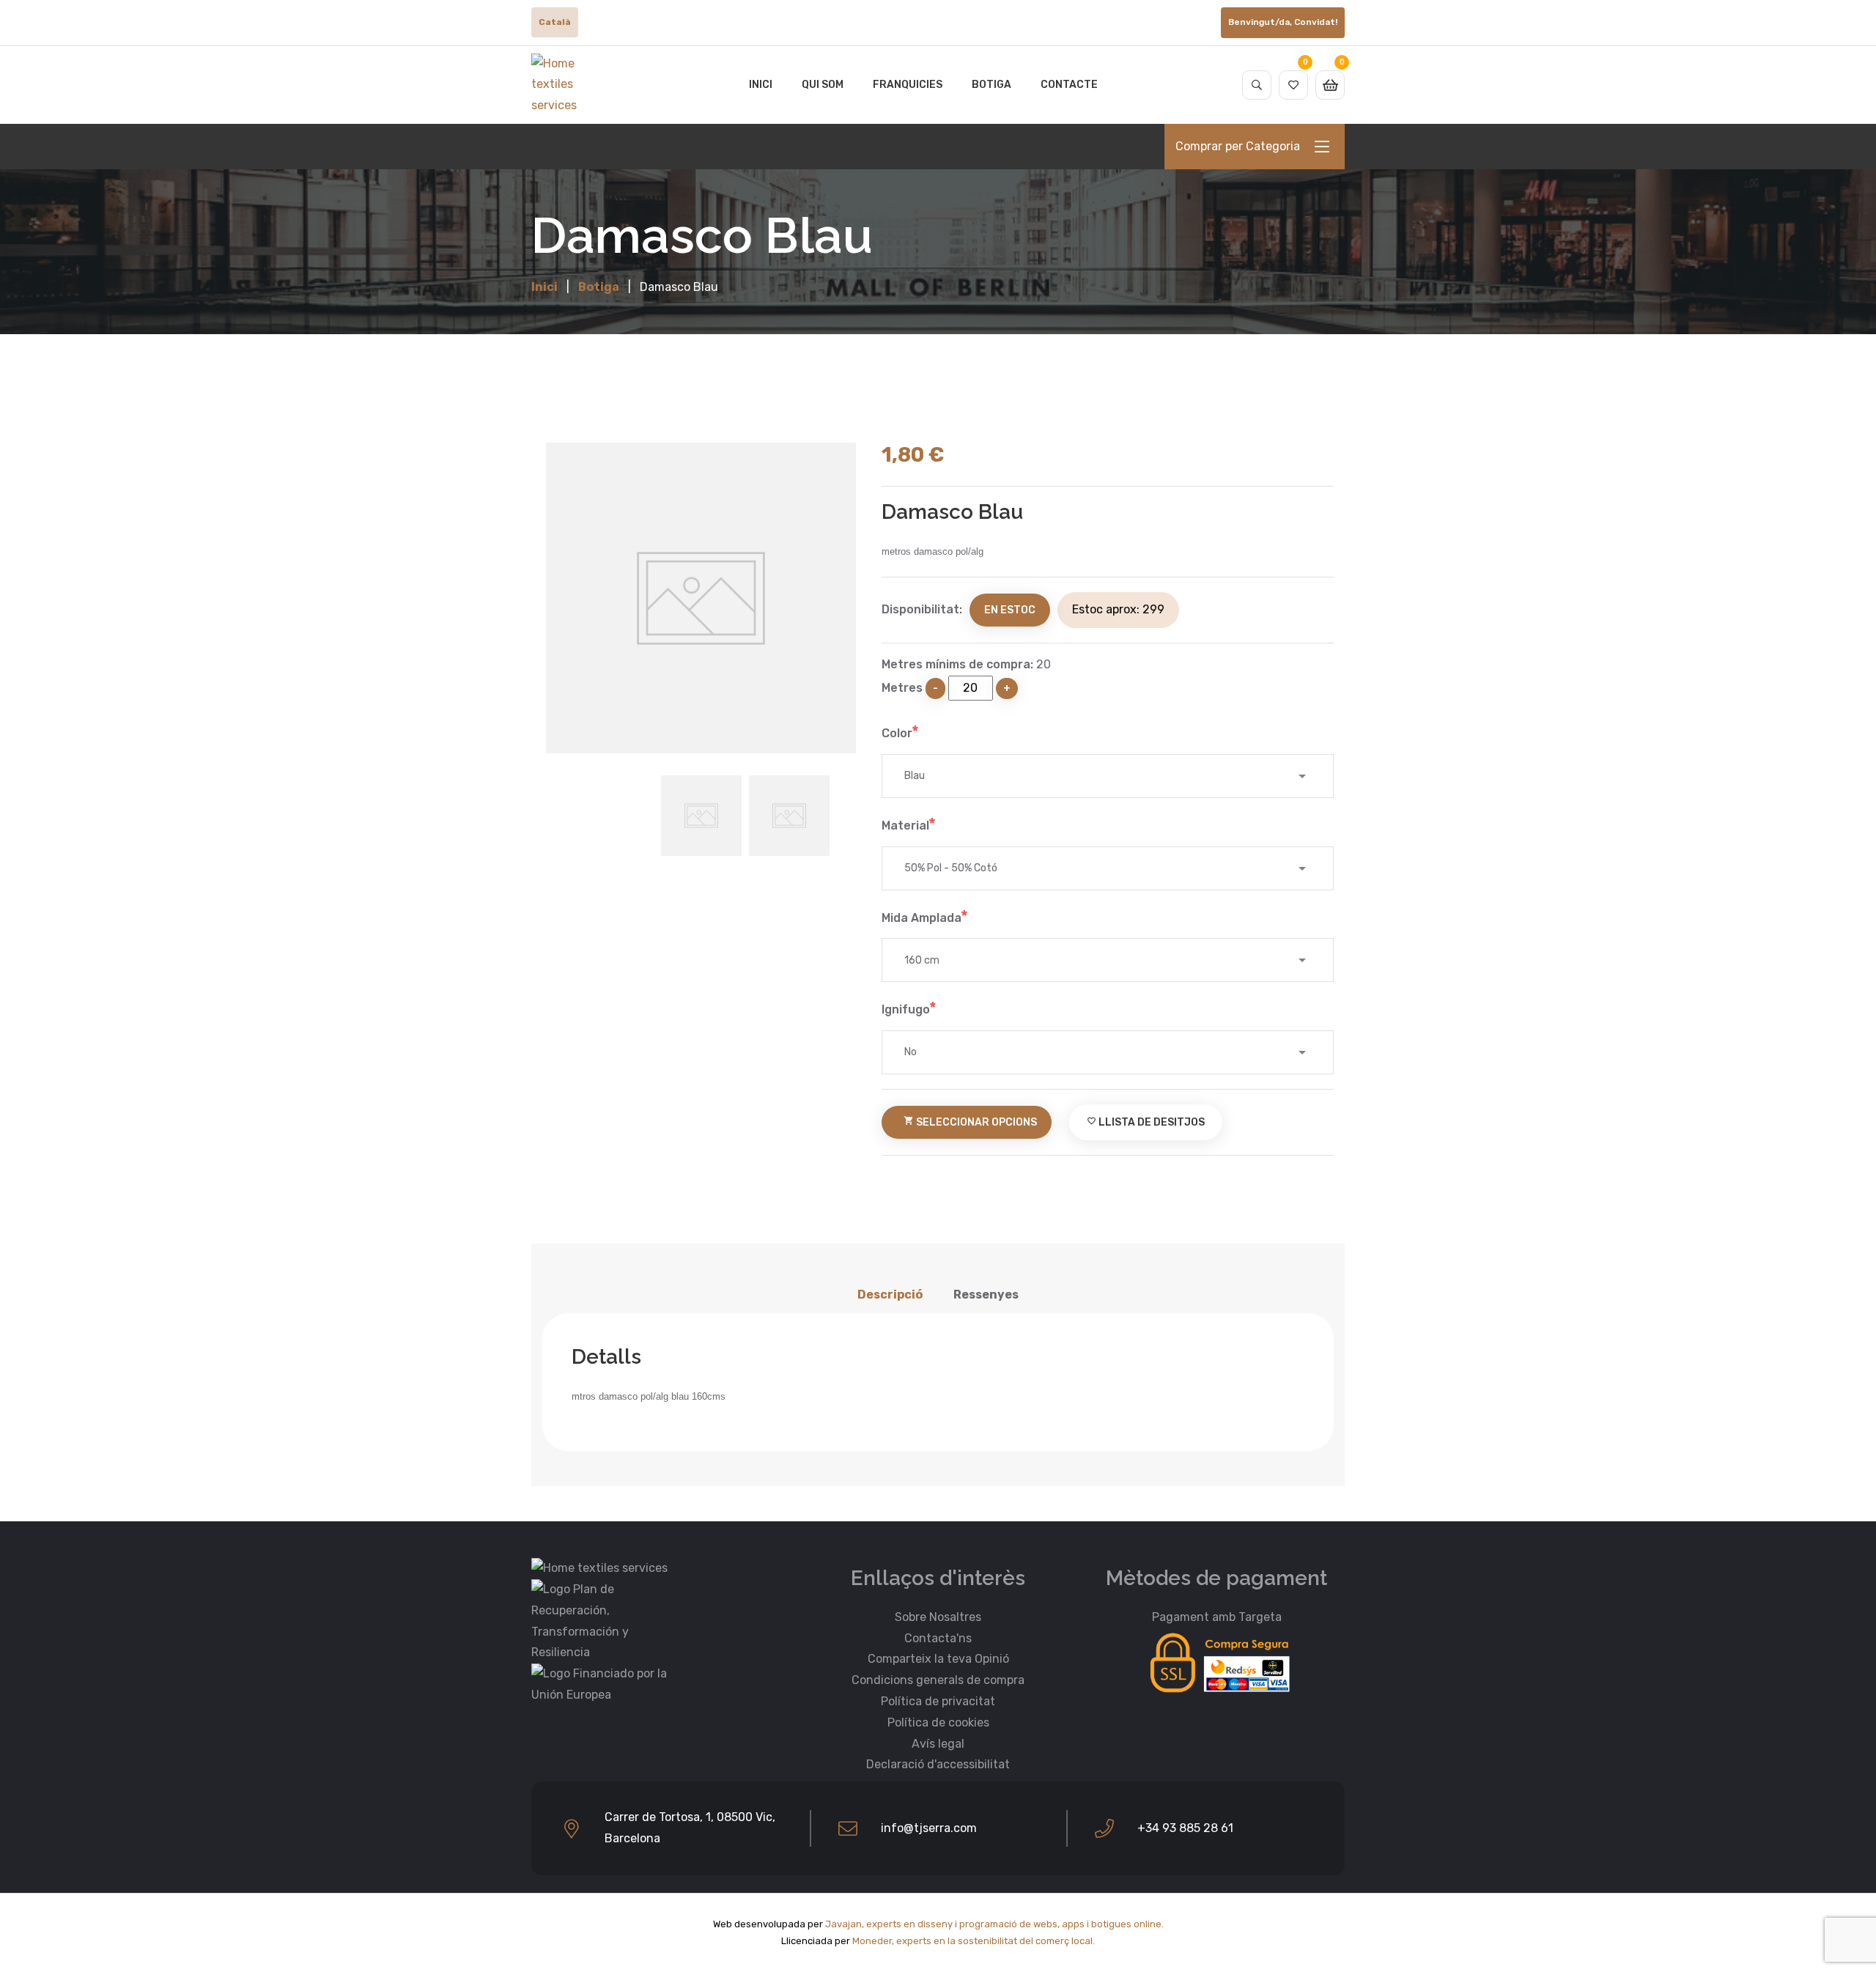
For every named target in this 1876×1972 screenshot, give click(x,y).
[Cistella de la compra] (1330, 85)
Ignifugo (906, 1009)
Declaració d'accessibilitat (938, 1764)
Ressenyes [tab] (986, 1295)
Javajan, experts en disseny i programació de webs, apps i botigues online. (994, 1924)
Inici (761, 85)
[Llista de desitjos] (1293, 85)
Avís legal (938, 1744)
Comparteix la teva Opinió (938, 1659)
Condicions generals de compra (938, 1680)
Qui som (823, 85)
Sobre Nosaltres (938, 1617)
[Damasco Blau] (701, 598)
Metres (902, 688)
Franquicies (908, 85)
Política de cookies (938, 1722)
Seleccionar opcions (970, 1122)
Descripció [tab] (890, 1295)
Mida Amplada (922, 918)
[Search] (1257, 85)
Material (905, 826)
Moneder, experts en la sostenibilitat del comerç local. (974, 1941)
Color (897, 733)
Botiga (991, 85)
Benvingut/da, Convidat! (1283, 22)
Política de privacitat (938, 1701)
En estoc (1010, 610)
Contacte (1069, 85)
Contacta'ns (938, 1638)
